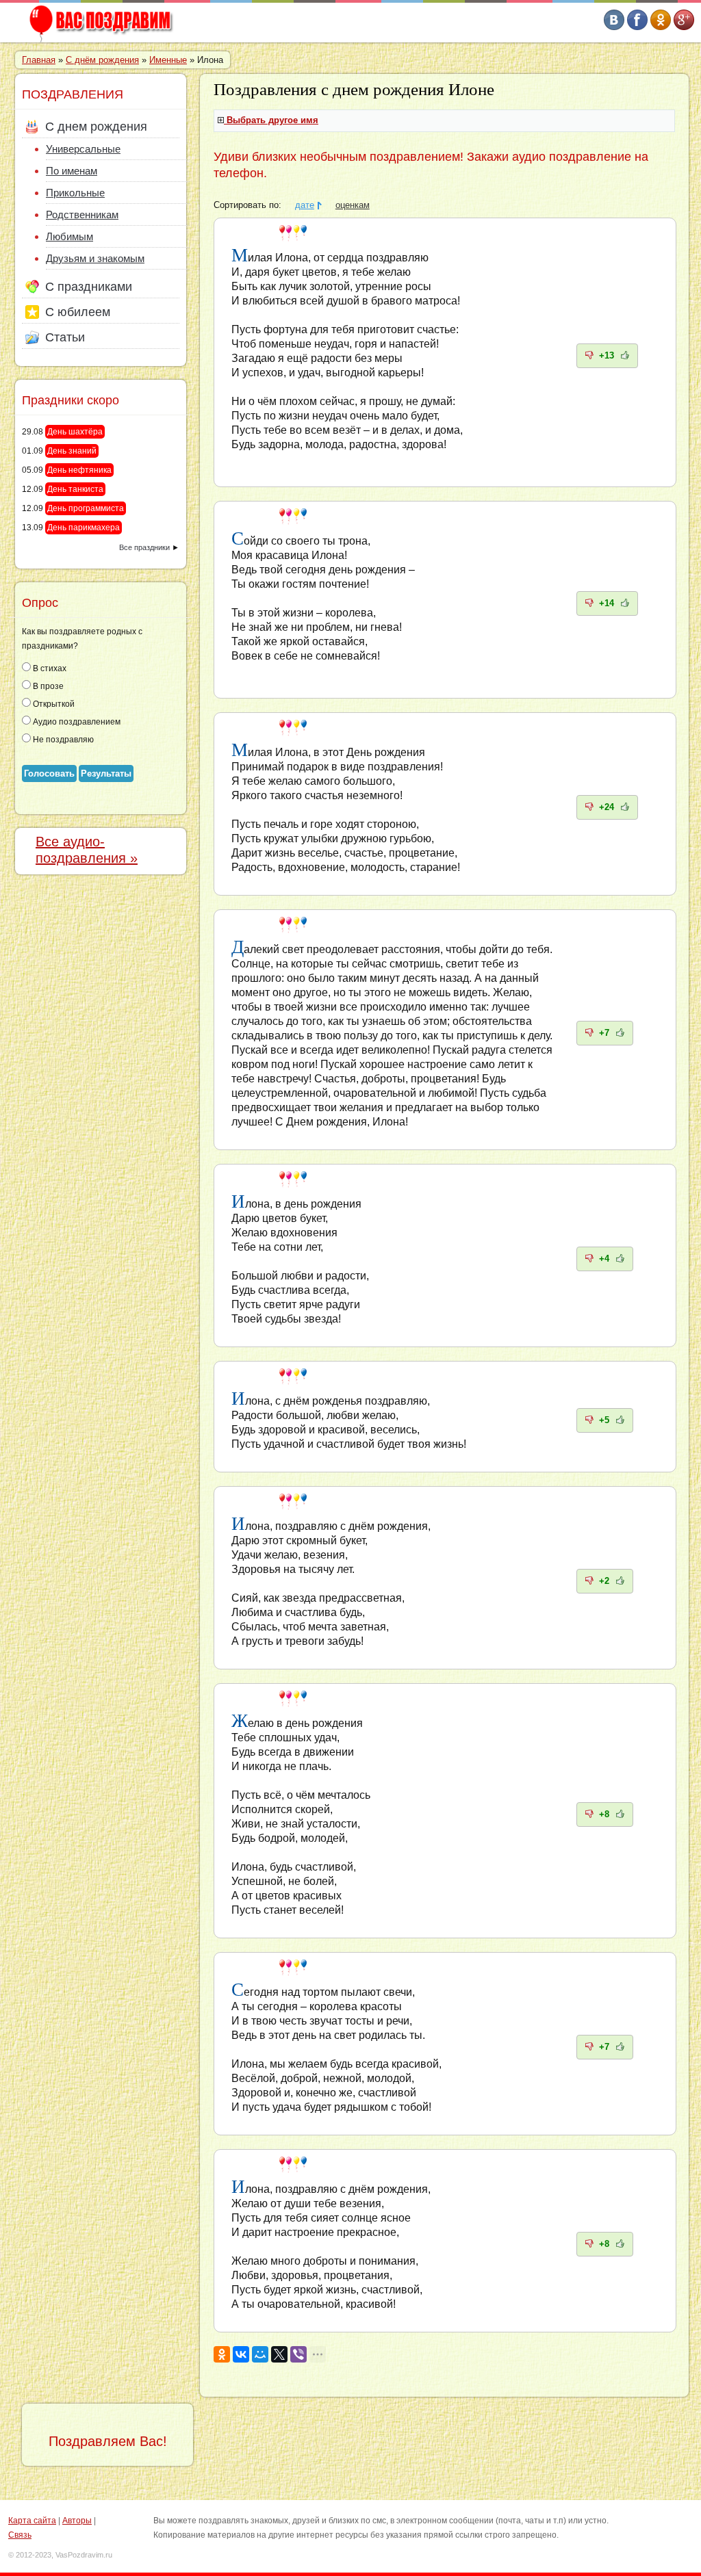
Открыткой (53, 704)
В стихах (49, 668)
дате (305, 205)
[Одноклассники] (222, 2354)
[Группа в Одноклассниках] (661, 27)
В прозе (47, 686)
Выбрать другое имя (272, 120)
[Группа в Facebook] (637, 27)
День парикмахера (84, 528)
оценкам (353, 205)
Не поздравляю (62, 740)
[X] (279, 2354)
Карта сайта (32, 2521)
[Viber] (298, 2354)
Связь (20, 2535)
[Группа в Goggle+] (684, 27)
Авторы (77, 2521)
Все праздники (144, 547)
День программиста (86, 508)
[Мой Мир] (260, 2354)
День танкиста (75, 489)
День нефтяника (79, 470)
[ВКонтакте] (241, 2354)
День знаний (72, 451)
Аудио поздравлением (76, 722)
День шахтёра (75, 432)
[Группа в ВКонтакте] (614, 27)
